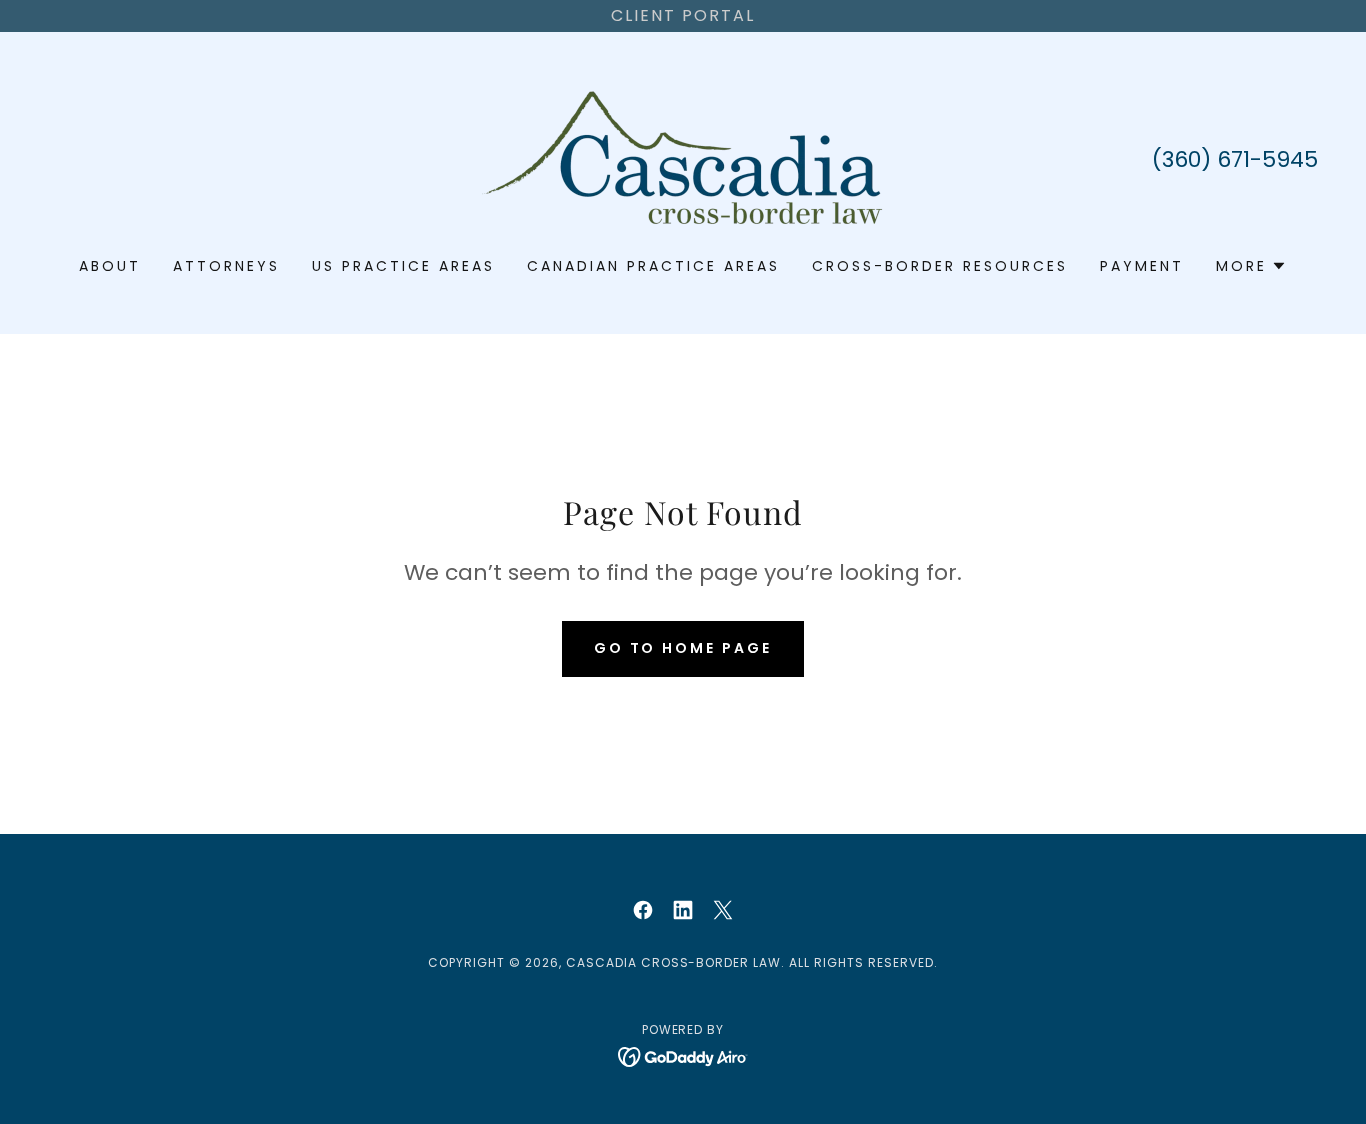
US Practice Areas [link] (403, 266)
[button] (1251, 266)
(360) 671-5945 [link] (1235, 159)
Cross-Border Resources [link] (940, 266)
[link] (683, 157)
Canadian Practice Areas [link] (653, 266)
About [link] (110, 266)
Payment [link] (1142, 266)
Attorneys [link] (226, 266)
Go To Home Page (683, 648)
